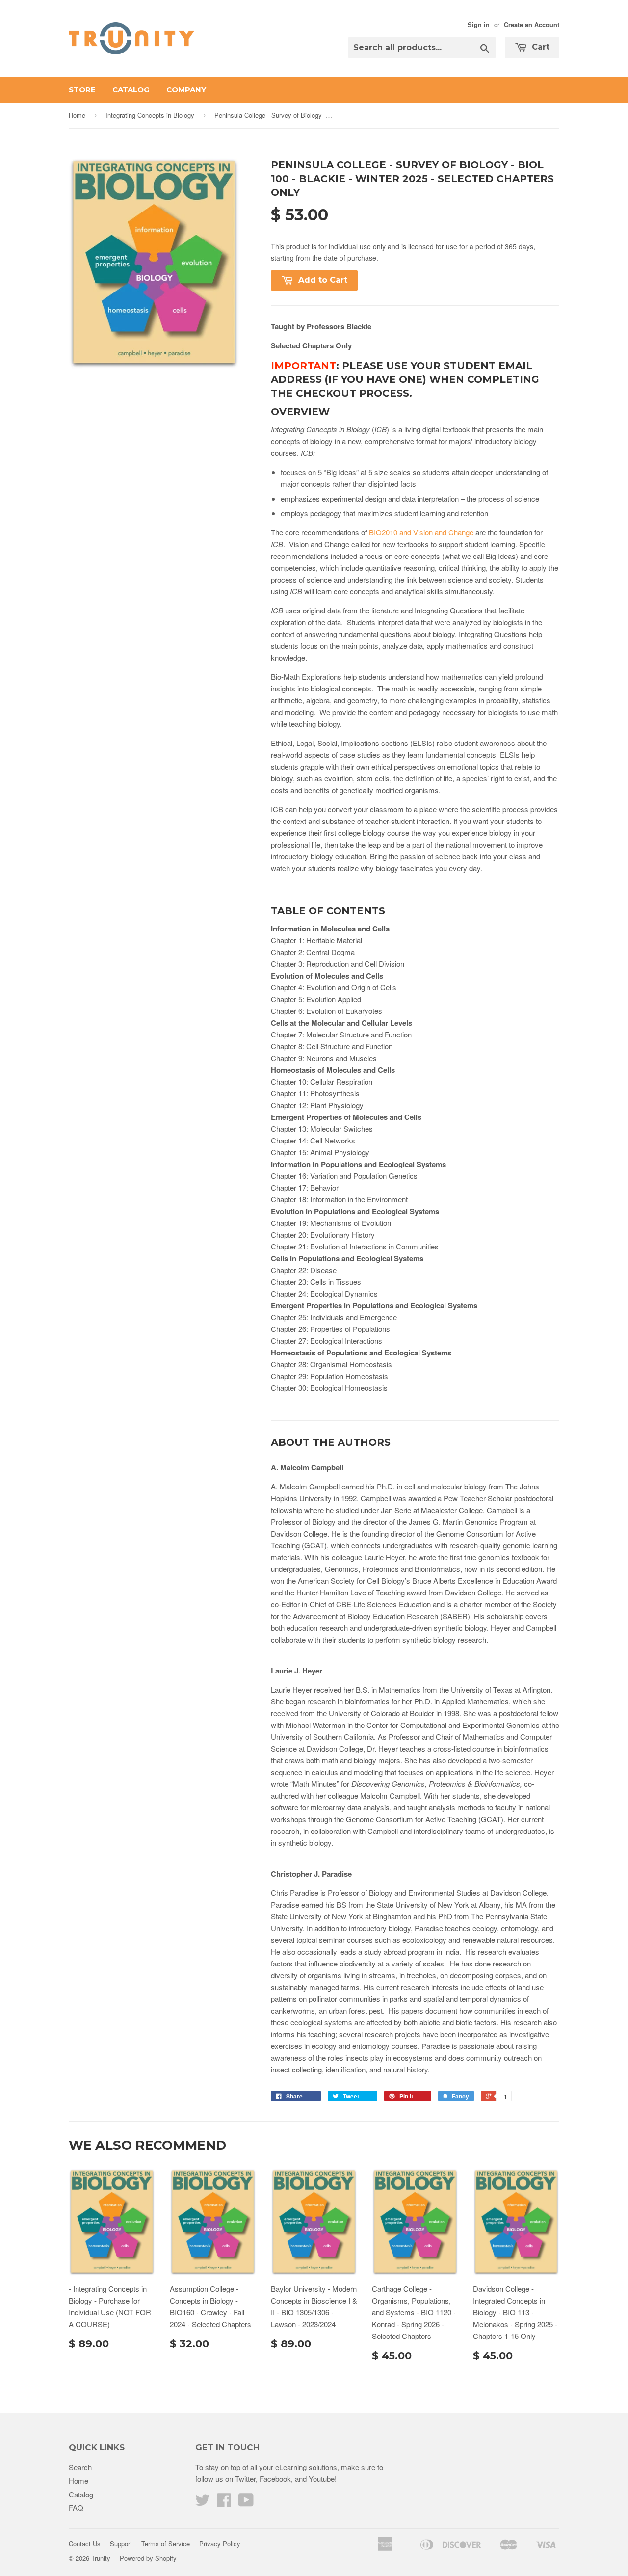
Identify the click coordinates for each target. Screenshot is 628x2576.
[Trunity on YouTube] (246, 2503)
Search (80, 2467)
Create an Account (532, 25)
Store (82, 90)
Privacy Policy (220, 2543)
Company (186, 90)
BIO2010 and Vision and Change (421, 532)
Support (121, 2543)
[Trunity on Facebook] (224, 2503)
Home (77, 115)
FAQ (76, 2508)
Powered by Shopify (148, 2558)
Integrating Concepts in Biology (150, 115)
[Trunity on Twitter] (203, 2503)
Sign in (479, 25)
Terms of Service (166, 2543)
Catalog (131, 90)
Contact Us (85, 2543)
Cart (539, 47)
